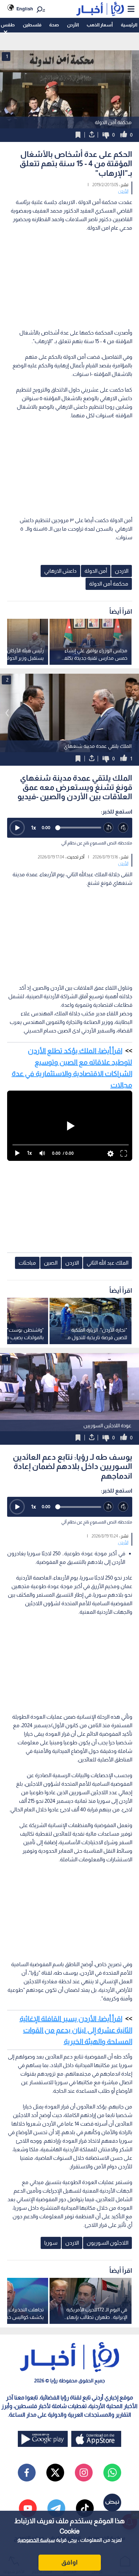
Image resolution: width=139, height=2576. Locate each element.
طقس (8, 25)
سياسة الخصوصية (36, 2540)
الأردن (73, 25)
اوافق (69, 2562)
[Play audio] (17, 828)
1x (34, 828)
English (25, 9)
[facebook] (27, 2473)
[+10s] (123, 828)
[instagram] (84, 2473)
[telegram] (56, 2508)
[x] (55, 2473)
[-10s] (109, 828)
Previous (132, 713)
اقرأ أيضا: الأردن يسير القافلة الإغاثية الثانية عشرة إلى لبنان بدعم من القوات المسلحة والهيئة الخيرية (76, 2030)
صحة (54, 25)
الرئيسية (129, 25)
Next (7, 713)
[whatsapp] (112, 2473)
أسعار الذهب (100, 25)
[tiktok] (85, 2508)
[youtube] (28, 2508)
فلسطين (32, 25)
